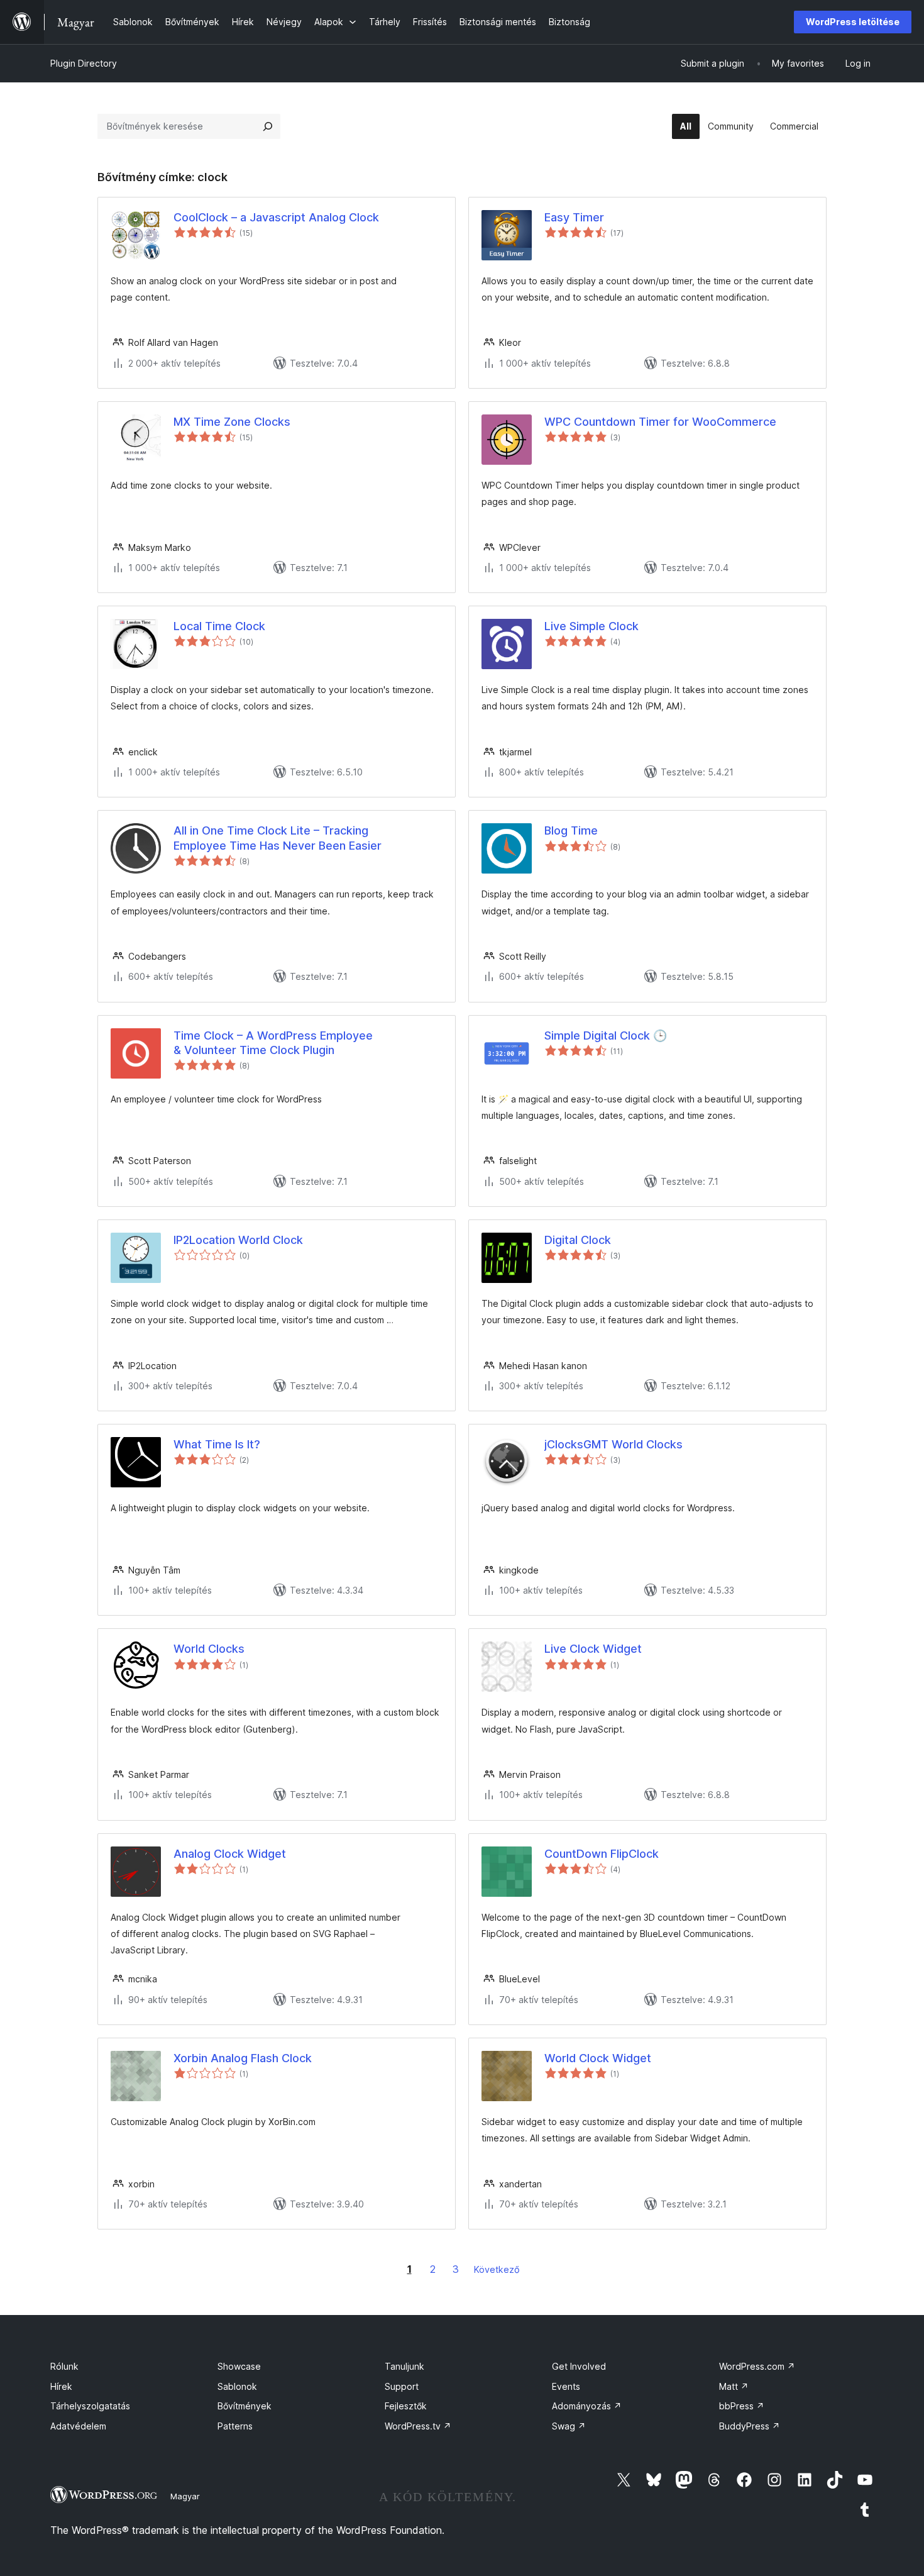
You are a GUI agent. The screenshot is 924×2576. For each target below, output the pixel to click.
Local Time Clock (219, 626)
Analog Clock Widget (230, 1854)
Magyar (185, 2496)
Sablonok (237, 2386)
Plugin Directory (84, 63)
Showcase (239, 2366)
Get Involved (579, 2366)
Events (566, 2386)
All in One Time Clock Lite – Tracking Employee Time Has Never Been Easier (278, 838)
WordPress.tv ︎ (418, 2426)
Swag (569, 2426)
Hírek (61, 2386)
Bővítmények (245, 2406)
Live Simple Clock (591, 626)
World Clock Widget (598, 2058)
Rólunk (64, 2366)
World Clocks (209, 1649)
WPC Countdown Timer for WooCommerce (660, 422)
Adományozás (587, 2406)
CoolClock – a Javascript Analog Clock (276, 217)
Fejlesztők (406, 2406)
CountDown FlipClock (602, 1854)
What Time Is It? (217, 1444)
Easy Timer (574, 217)
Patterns (235, 2426)
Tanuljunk (404, 2366)
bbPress (742, 2406)
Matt (734, 2386)
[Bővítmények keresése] (268, 126)
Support (402, 2386)
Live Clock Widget (593, 1649)
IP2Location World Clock (238, 1240)
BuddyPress (750, 2426)
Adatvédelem (78, 2426)
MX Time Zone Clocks (232, 422)
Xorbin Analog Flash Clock (243, 2058)
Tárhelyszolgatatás (90, 2406)
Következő (497, 2269)
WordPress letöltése (853, 22)
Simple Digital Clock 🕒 (606, 1035)
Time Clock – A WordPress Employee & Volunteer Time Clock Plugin (273, 1043)
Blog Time (571, 830)
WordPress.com (757, 2366)
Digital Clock (578, 1240)
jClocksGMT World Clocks (613, 1444)
